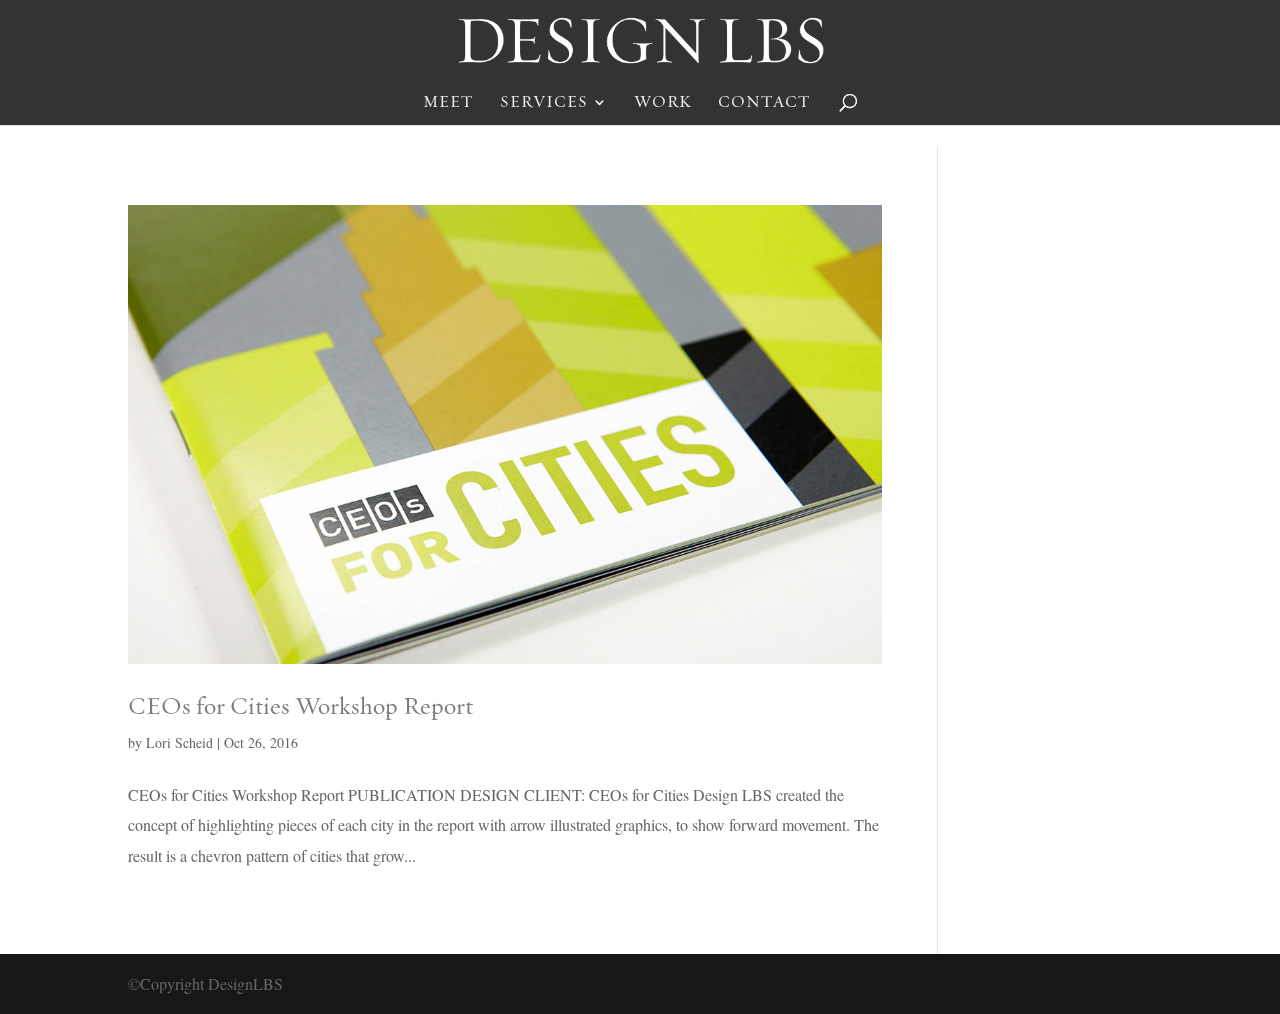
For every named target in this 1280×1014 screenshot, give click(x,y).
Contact (764, 103)
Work (663, 103)
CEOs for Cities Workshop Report (300, 705)
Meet (448, 103)
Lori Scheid (179, 742)
